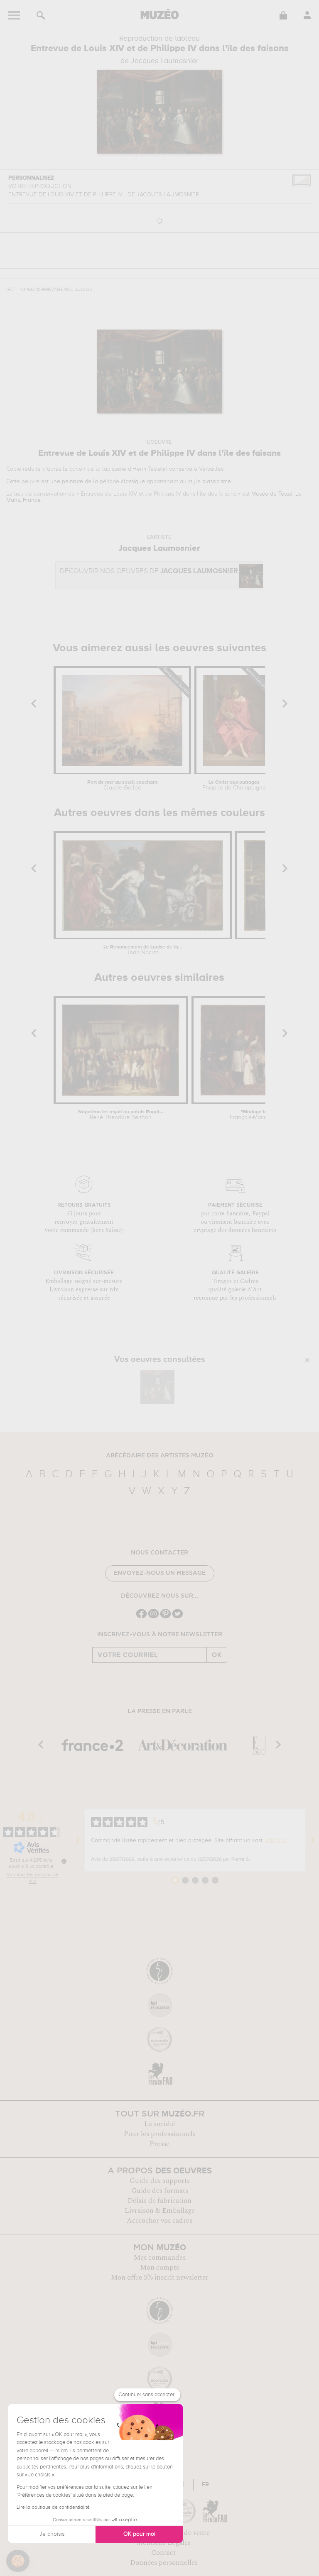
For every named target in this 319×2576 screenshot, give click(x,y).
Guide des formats (160, 2191)
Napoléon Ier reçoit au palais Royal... (121, 1115)
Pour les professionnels (160, 2134)
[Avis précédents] (78, 1840)
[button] (18, 2561)
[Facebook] (141, 1617)
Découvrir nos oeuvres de (149, 571)
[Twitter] (178, 1617)
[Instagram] (153, 1617)
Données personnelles (164, 2563)
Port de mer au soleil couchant (122, 785)
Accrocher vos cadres (159, 2221)
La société (159, 2124)
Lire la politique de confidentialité (53, 2508)
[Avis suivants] (312, 1840)
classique (133, 481)
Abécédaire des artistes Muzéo (160, 1456)
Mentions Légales (163, 2543)
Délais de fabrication (159, 2201)
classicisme (217, 481)
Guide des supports (160, 2181)
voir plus (275, 1840)
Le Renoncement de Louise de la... (143, 950)
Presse (159, 2144)
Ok (217, 1655)
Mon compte (160, 2268)
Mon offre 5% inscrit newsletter (160, 2278)
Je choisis (52, 2534)
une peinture (67, 481)
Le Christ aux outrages (234, 785)
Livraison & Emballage (160, 2211)
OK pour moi (139, 2534)
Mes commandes (160, 2258)
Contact (163, 2553)
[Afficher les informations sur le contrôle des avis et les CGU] (64, 1861)
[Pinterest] (166, 1617)
